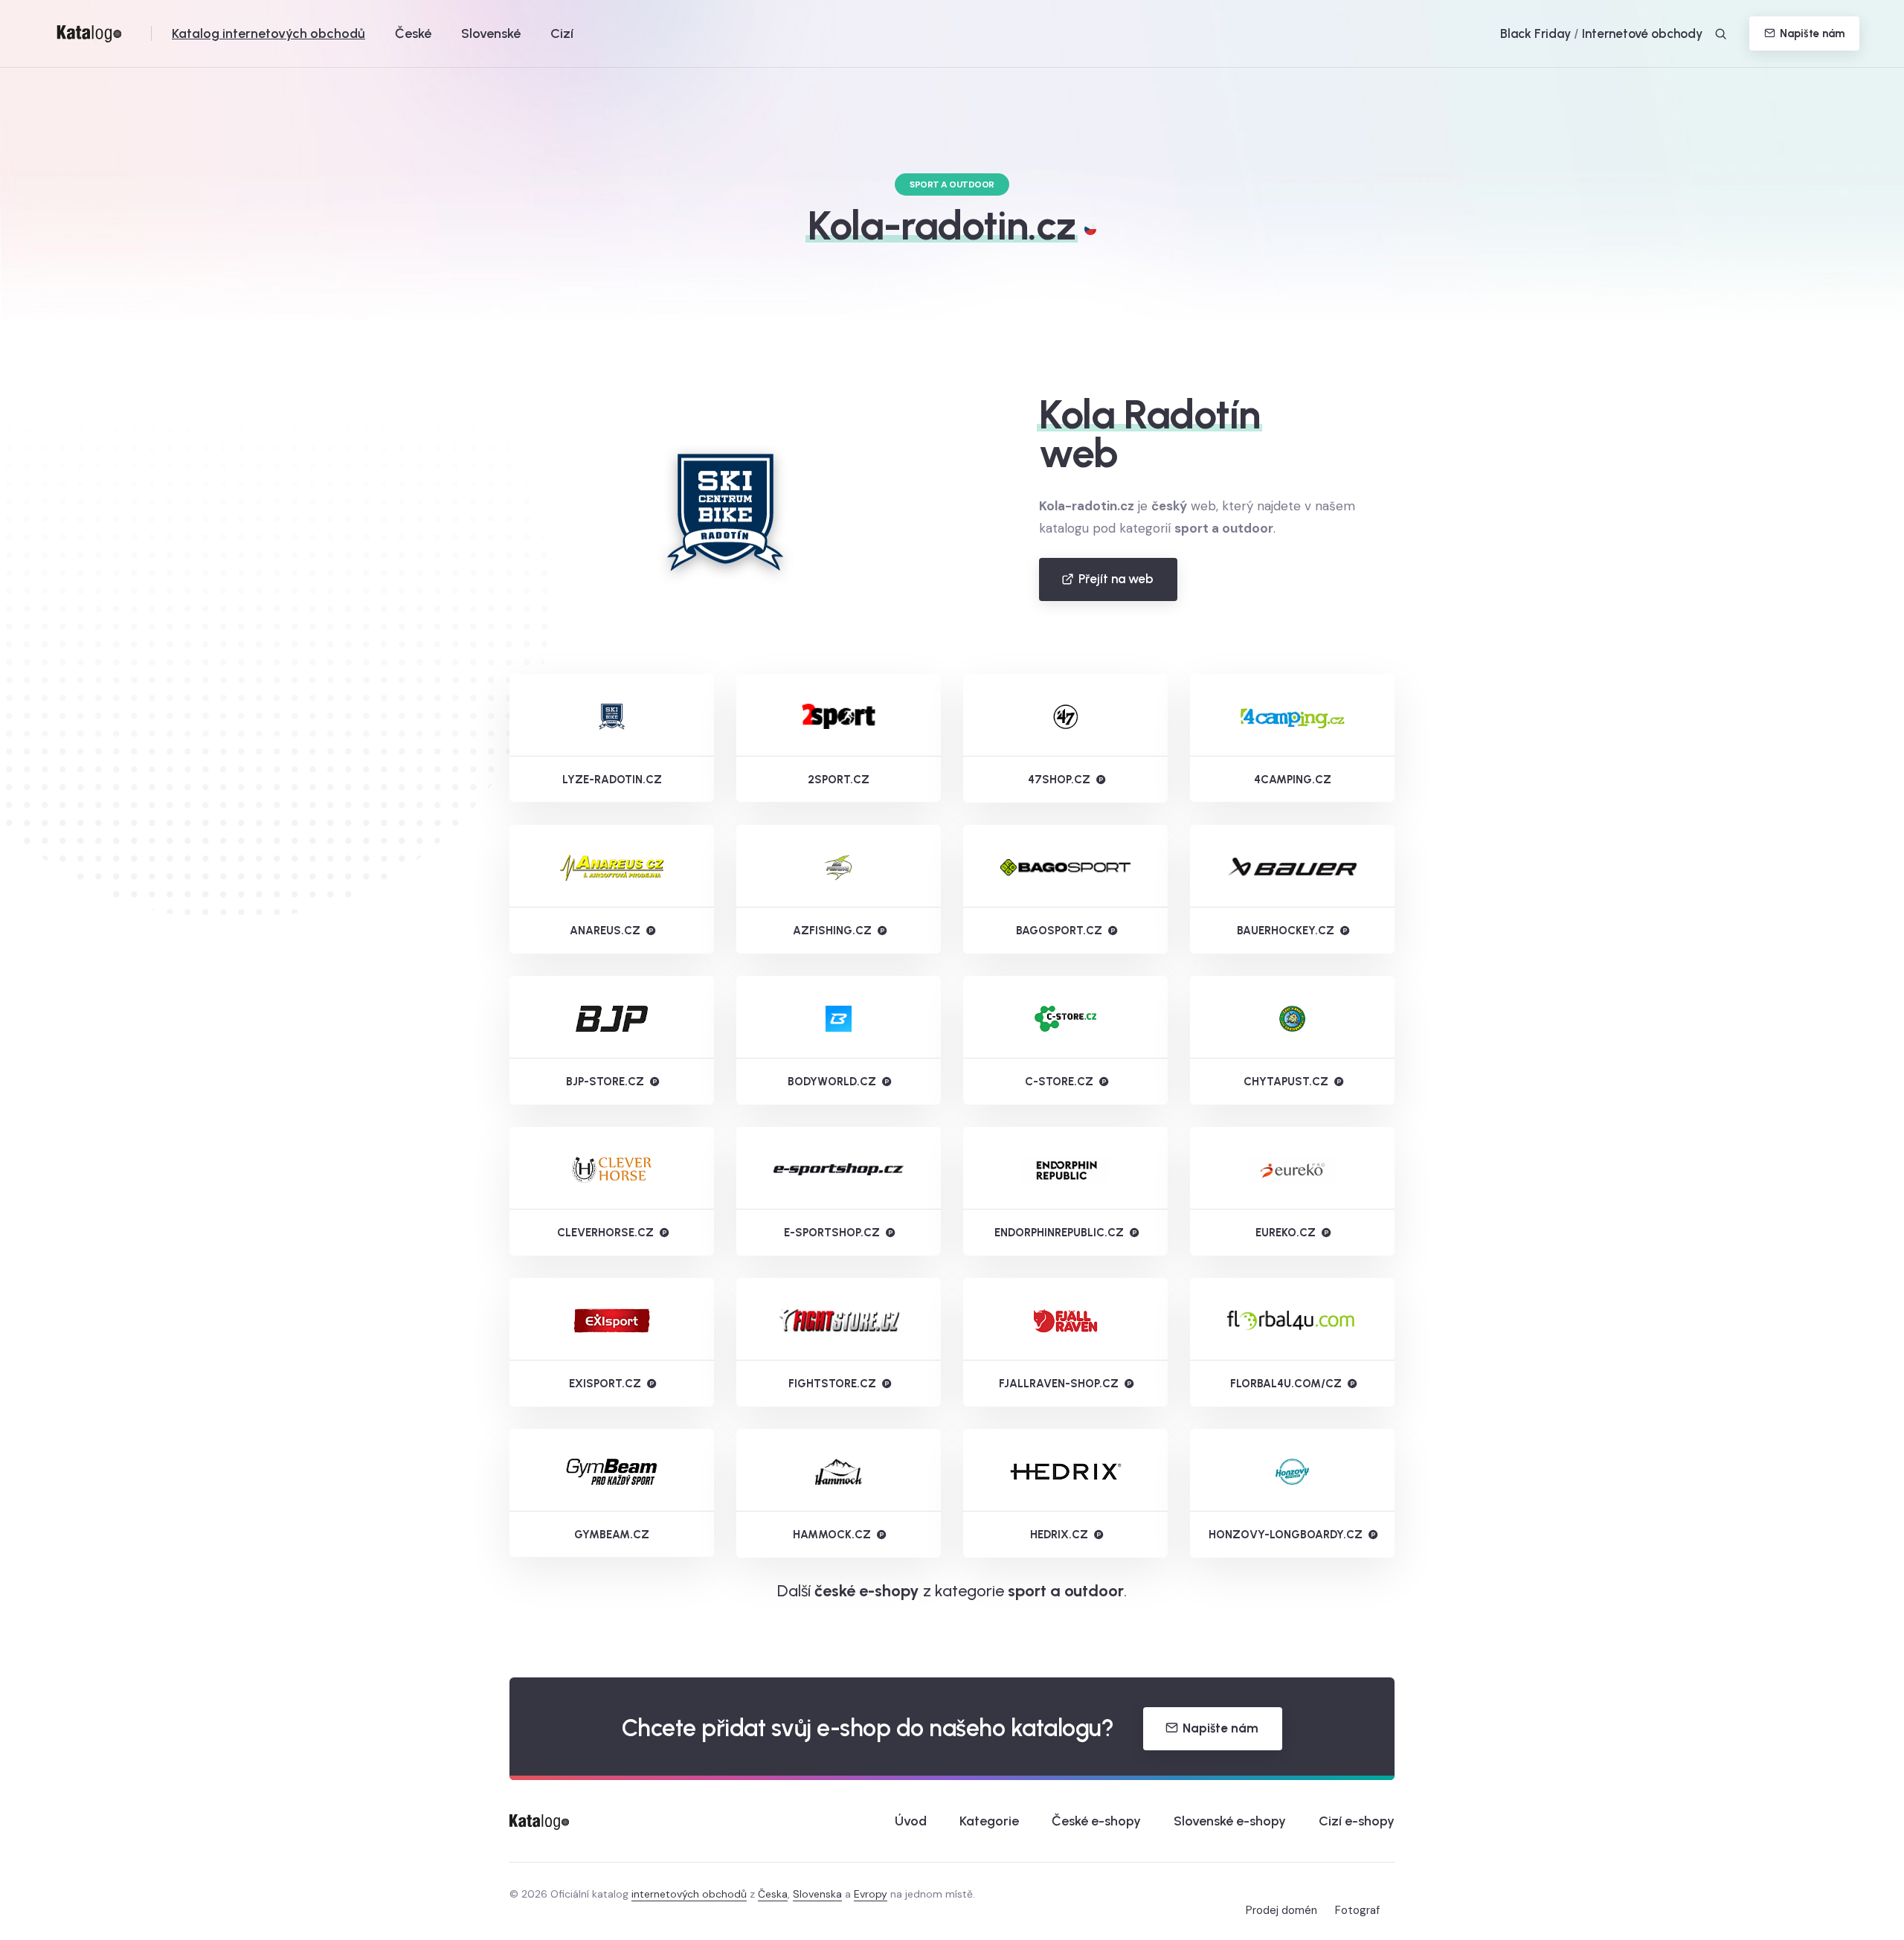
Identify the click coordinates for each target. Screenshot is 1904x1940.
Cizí (562, 33)
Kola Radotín (1149, 414)
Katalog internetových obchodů (268, 33)
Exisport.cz (605, 1384)
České (413, 33)
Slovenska (817, 1894)
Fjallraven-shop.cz (1059, 1384)
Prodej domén (1281, 1910)
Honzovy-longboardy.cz (1286, 1535)
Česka (773, 1894)
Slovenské (491, 33)
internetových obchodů (689, 1894)
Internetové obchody (1642, 33)
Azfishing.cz (832, 931)
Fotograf (1357, 1910)
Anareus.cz (605, 931)
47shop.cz (1059, 780)
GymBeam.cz (612, 1535)
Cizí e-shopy (1357, 1821)
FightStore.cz (832, 1384)
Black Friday (1535, 33)
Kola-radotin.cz (942, 225)
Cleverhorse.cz (605, 1233)
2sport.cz (839, 780)
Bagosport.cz (1059, 931)
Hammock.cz (832, 1535)
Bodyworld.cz (832, 1082)
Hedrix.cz (1059, 1535)
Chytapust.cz (1286, 1082)
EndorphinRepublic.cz (1059, 1233)
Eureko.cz (1286, 1233)
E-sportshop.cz (832, 1233)
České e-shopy (1096, 1821)
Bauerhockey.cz (1286, 931)
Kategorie (989, 1821)
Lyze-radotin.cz (612, 780)
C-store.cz (1059, 1082)
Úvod (911, 1821)
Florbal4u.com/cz (1286, 1384)
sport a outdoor (1066, 1591)
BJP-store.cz (605, 1082)
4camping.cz (1293, 780)
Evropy (871, 1894)
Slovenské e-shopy (1230, 1821)
